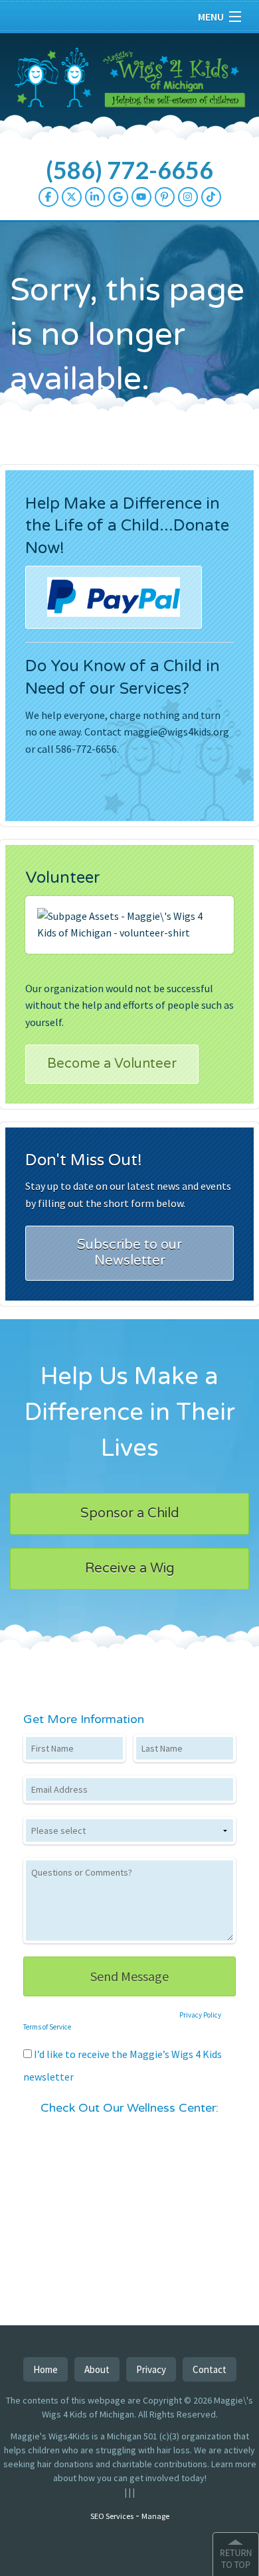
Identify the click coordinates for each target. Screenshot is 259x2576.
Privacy (151, 2369)
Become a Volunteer (112, 1064)
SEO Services (112, 2516)
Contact (210, 2369)
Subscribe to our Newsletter (129, 1253)
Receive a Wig (130, 1569)
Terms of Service (47, 2027)
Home (45, 2369)
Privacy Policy (200, 2015)
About (97, 2369)
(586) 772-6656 (129, 170)
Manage (155, 2516)
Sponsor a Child (130, 1513)
